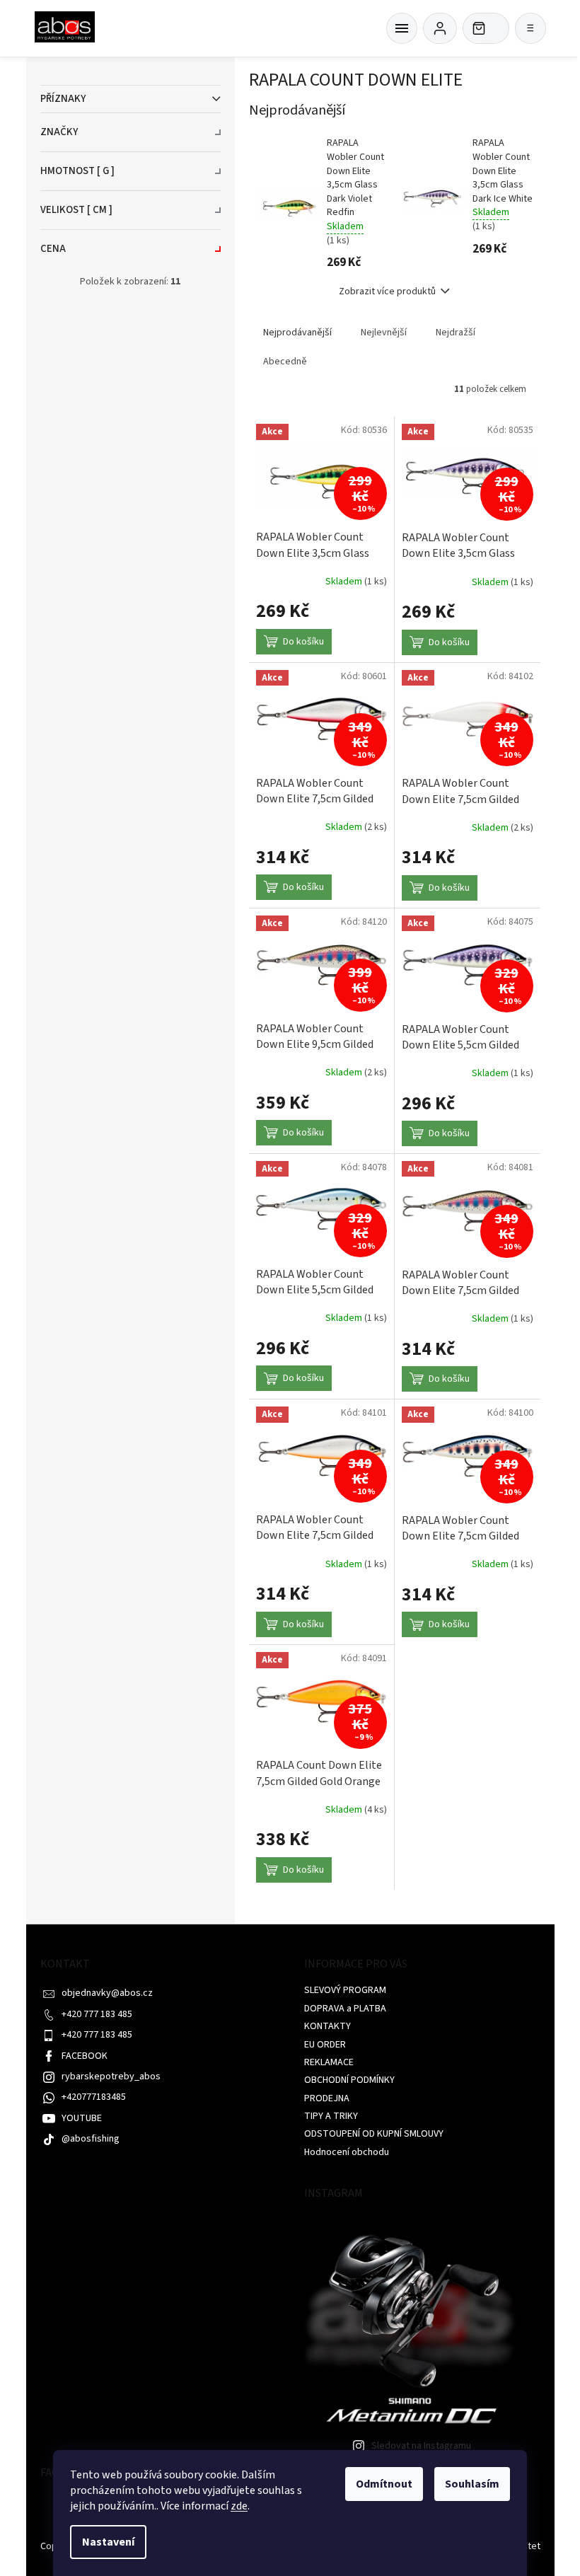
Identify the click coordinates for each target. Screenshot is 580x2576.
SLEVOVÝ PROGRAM (345, 1990)
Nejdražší (456, 333)
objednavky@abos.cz (107, 1993)
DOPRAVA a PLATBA (345, 2009)
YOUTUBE (82, 2118)
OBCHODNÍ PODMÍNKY (349, 2080)
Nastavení (108, 2542)
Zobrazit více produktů (387, 291)
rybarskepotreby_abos (111, 2077)
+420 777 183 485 (97, 2014)
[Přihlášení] (440, 28)
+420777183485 (94, 2097)
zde (239, 2506)
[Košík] (402, 28)
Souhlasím (472, 2484)
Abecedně (285, 362)
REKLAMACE (329, 2062)
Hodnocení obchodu (347, 2152)
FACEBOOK (85, 2056)
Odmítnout (384, 2484)
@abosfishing (91, 2139)
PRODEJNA (327, 2098)
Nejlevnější (384, 333)
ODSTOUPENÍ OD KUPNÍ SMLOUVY (374, 2134)
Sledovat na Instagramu (421, 2446)
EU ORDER (325, 2045)
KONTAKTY (327, 2026)
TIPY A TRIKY (331, 2116)
